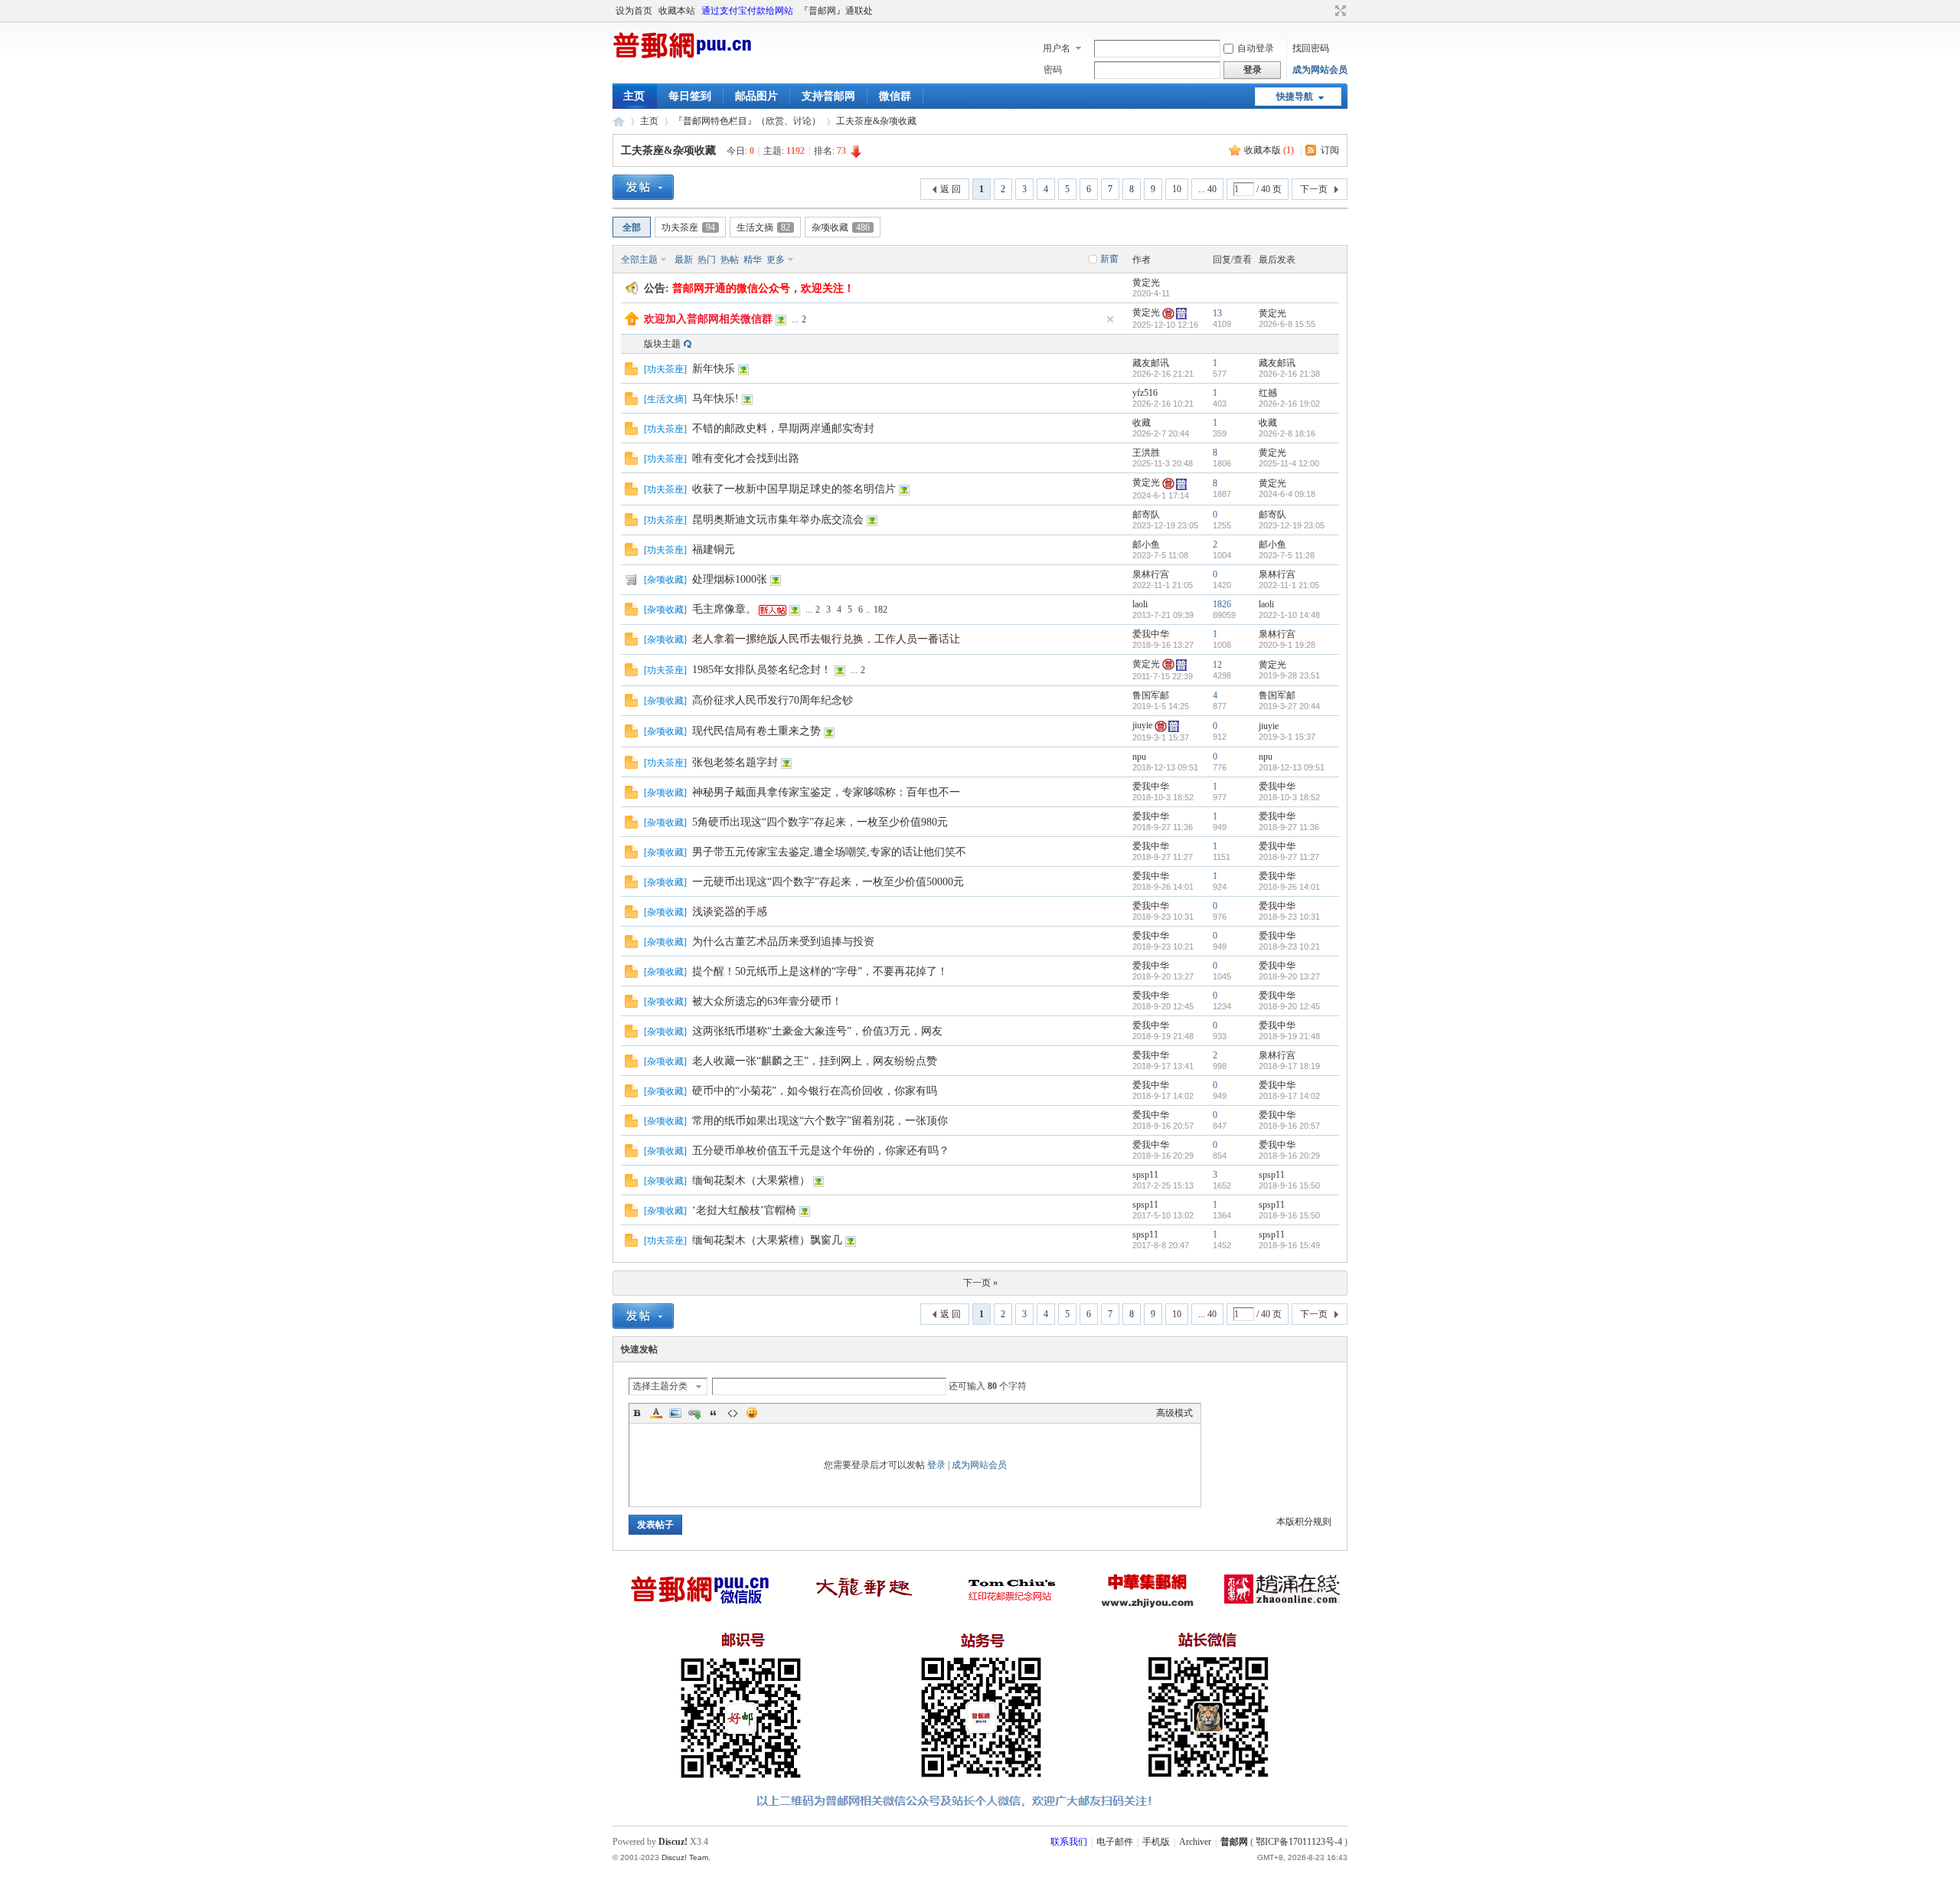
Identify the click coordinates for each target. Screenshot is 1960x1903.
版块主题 (662, 344)
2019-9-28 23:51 (1289, 675)
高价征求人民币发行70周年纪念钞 (773, 700)
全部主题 (639, 260)
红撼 (1268, 393)
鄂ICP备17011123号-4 (1299, 1842)
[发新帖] (643, 187)
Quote (714, 1413)
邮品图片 (756, 96)
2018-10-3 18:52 (1289, 797)
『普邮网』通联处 (836, 11)
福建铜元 (714, 549)
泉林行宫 (1151, 574)
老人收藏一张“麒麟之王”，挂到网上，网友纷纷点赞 (815, 1061)
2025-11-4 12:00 (1289, 463)
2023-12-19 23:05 (1292, 525)
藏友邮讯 (1151, 363)
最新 (684, 260)
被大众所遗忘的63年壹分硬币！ (767, 1001)
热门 (707, 260)
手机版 (1156, 1842)
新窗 (1109, 259)
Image (675, 1413)
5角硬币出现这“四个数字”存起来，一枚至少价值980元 (820, 822)
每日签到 (690, 96)
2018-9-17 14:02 (1289, 1096)
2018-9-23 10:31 (1289, 917)
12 (1217, 665)
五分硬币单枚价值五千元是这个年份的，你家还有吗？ (821, 1151)
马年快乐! (715, 399)
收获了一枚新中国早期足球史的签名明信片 (794, 489)
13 (1217, 313)
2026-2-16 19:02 (1289, 404)
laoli (1140, 604)
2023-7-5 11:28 (1287, 555)
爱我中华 (1151, 634)
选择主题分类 (660, 1386)
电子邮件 (1115, 1842)
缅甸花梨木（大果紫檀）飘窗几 (767, 1240)
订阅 (1330, 150)
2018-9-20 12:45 (1289, 1006)
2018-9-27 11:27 (1289, 857)
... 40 (1207, 189)
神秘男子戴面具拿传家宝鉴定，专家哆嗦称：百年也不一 (826, 792)
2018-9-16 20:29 (1289, 1156)
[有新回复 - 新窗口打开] (631, 372)
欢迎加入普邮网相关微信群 (708, 319)
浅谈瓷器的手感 (730, 912)
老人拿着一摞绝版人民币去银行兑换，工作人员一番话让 (826, 639)
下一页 (1314, 189)
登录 (936, 1465)
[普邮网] (682, 58)
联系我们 (1069, 1842)
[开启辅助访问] (1326, 11)
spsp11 (1145, 1175)
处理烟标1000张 (730, 579)
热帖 (730, 260)
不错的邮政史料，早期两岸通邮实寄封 (783, 428)
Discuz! (673, 1842)
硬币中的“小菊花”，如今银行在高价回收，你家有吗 (815, 1091)
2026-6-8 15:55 (1287, 324)
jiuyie (1142, 725)
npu (1139, 757)
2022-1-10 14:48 (1289, 615)
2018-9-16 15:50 (1289, 1185)
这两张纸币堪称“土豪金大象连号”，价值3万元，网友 (817, 1031)
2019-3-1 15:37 (1287, 737)
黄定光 (1146, 283)
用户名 (1057, 48)
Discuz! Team (685, 1857)
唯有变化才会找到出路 (746, 458)
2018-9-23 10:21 (1289, 947)
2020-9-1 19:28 (1287, 645)
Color (656, 1413)
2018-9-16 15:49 (1289, 1245)
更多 (776, 260)
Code (733, 1413)
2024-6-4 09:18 (1287, 494)
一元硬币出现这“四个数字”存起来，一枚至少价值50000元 (828, 882)
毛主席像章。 (724, 609)
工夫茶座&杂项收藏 (876, 121)
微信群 (895, 96)
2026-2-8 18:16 (1287, 433)
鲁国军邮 (1151, 695)
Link (694, 1413)
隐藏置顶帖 (1110, 319)
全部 (632, 227)
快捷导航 (1295, 96)
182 (880, 610)
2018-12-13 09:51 (1292, 767)
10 (1177, 189)
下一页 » (980, 1283)
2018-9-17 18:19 (1289, 1066)
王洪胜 (1146, 453)
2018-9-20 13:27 (1289, 976)
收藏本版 (1269, 150)
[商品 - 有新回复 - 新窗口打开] (631, 583)
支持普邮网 (828, 96)
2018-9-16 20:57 (1289, 1126)
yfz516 (1145, 393)
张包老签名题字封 (735, 762)
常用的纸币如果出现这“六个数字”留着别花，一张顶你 (820, 1121)
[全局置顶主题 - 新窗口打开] (632, 322)
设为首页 (634, 11)
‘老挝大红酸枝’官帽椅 (744, 1210)
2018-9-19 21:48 (1289, 1036)
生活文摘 (763, 227)
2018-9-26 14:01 (1289, 887)
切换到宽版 (1339, 11)
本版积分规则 (1304, 1522)
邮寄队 (1146, 515)
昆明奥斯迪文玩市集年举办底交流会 (778, 520)
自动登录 (1256, 48)
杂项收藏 (841, 227)
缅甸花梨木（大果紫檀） (751, 1180)
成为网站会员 (1320, 70)
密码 (1053, 70)
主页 (634, 96)
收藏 (1142, 423)
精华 (753, 260)
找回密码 (1311, 48)
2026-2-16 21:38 (1289, 374)
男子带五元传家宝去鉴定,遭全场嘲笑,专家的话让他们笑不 (829, 852)
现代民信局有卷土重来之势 (756, 731)
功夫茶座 (688, 227)
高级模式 (1174, 1413)
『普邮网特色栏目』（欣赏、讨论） (747, 121)
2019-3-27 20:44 (1289, 706)
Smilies (752, 1413)
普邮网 (619, 121)
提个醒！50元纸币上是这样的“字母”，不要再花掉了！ (820, 971)
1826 (1222, 604)
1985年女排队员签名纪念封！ (762, 670)
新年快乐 (714, 369)
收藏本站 (677, 11)
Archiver (1195, 1842)
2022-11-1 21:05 (1289, 585)
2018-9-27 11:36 (1289, 827)
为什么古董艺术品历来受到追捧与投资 (783, 942)
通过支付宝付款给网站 (747, 11)
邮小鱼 (1146, 544)
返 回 (951, 189)
